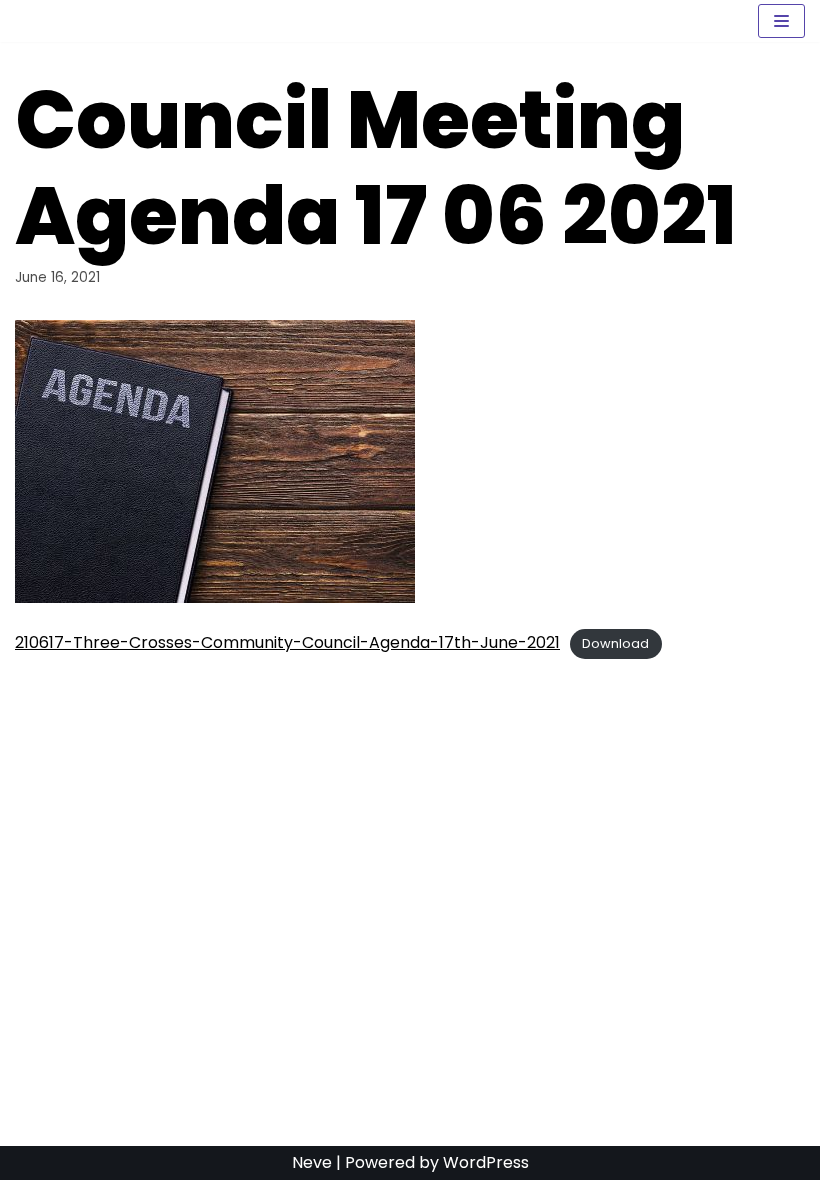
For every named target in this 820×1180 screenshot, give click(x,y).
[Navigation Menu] (781, 21)
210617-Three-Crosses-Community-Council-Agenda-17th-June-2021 (287, 642)
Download (615, 643)
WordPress (486, 1162)
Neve (312, 1162)
